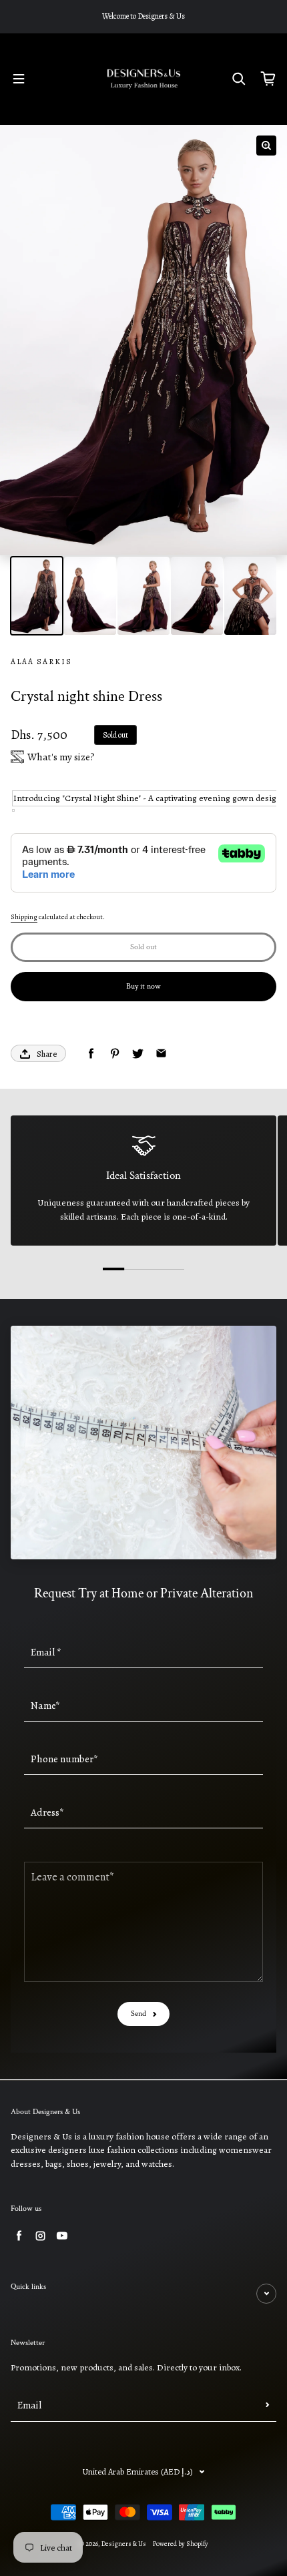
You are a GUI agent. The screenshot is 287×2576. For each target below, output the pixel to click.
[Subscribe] (268, 2405)
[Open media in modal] (266, 146)
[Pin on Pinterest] (114, 1054)
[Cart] (268, 79)
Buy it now (143, 986)
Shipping (24, 917)
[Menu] (19, 79)
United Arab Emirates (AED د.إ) (138, 2472)
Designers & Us (124, 2544)
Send (138, 2014)
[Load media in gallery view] (37, 596)
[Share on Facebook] (91, 1054)
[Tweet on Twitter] (138, 1054)
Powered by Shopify (181, 2544)
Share (47, 1054)
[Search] (239, 79)
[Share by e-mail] (161, 1054)
